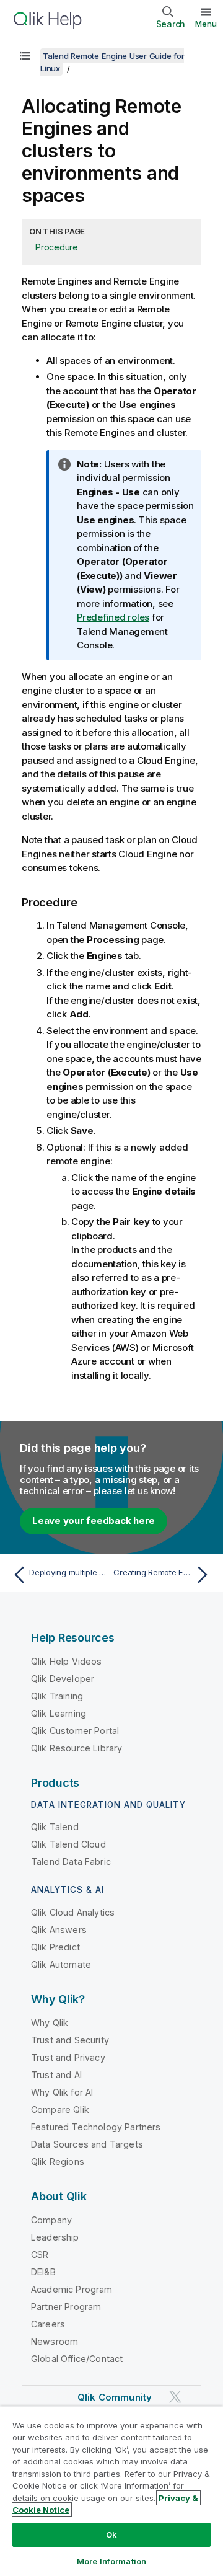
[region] (111, 2491)
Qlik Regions (58, 2162)
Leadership (55, 2237)
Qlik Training (57, 1696)
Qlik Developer (63, 1679)
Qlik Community (115, 2397)
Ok (111, 2534)
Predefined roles (113, 617)
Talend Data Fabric (71, 1861)
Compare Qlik (60, 2109)
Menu (206, 24)
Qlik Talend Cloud (68, 1844)
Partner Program (66, 2307)
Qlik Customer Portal (75, 1731)
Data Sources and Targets (87, 2144)
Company (51, 2220)
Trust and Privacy (68, 2057)
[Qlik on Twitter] (175, 2397)
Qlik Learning (59, 1713)
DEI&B (43, 2272)
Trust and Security (70, 2040)
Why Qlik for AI (62, 2092)
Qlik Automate (61, 1964)
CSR (40, 2255)
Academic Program (72, 2289)
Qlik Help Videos (67, 1661)
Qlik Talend (55, 1827)
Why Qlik (50, 2023)
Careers (48, 2324)
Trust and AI (56, 2075)
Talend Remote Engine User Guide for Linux (112, 62)
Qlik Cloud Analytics (73, 1912)
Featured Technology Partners (96, 2127)
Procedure (57, 247)
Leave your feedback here (94, 1520)
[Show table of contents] (25, 56)
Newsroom (55, 2341)
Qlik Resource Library (77, 1748)
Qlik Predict (55, 1947)
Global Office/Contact (77, 2359)
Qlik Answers (59, 1930)
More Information (111, 2561)
